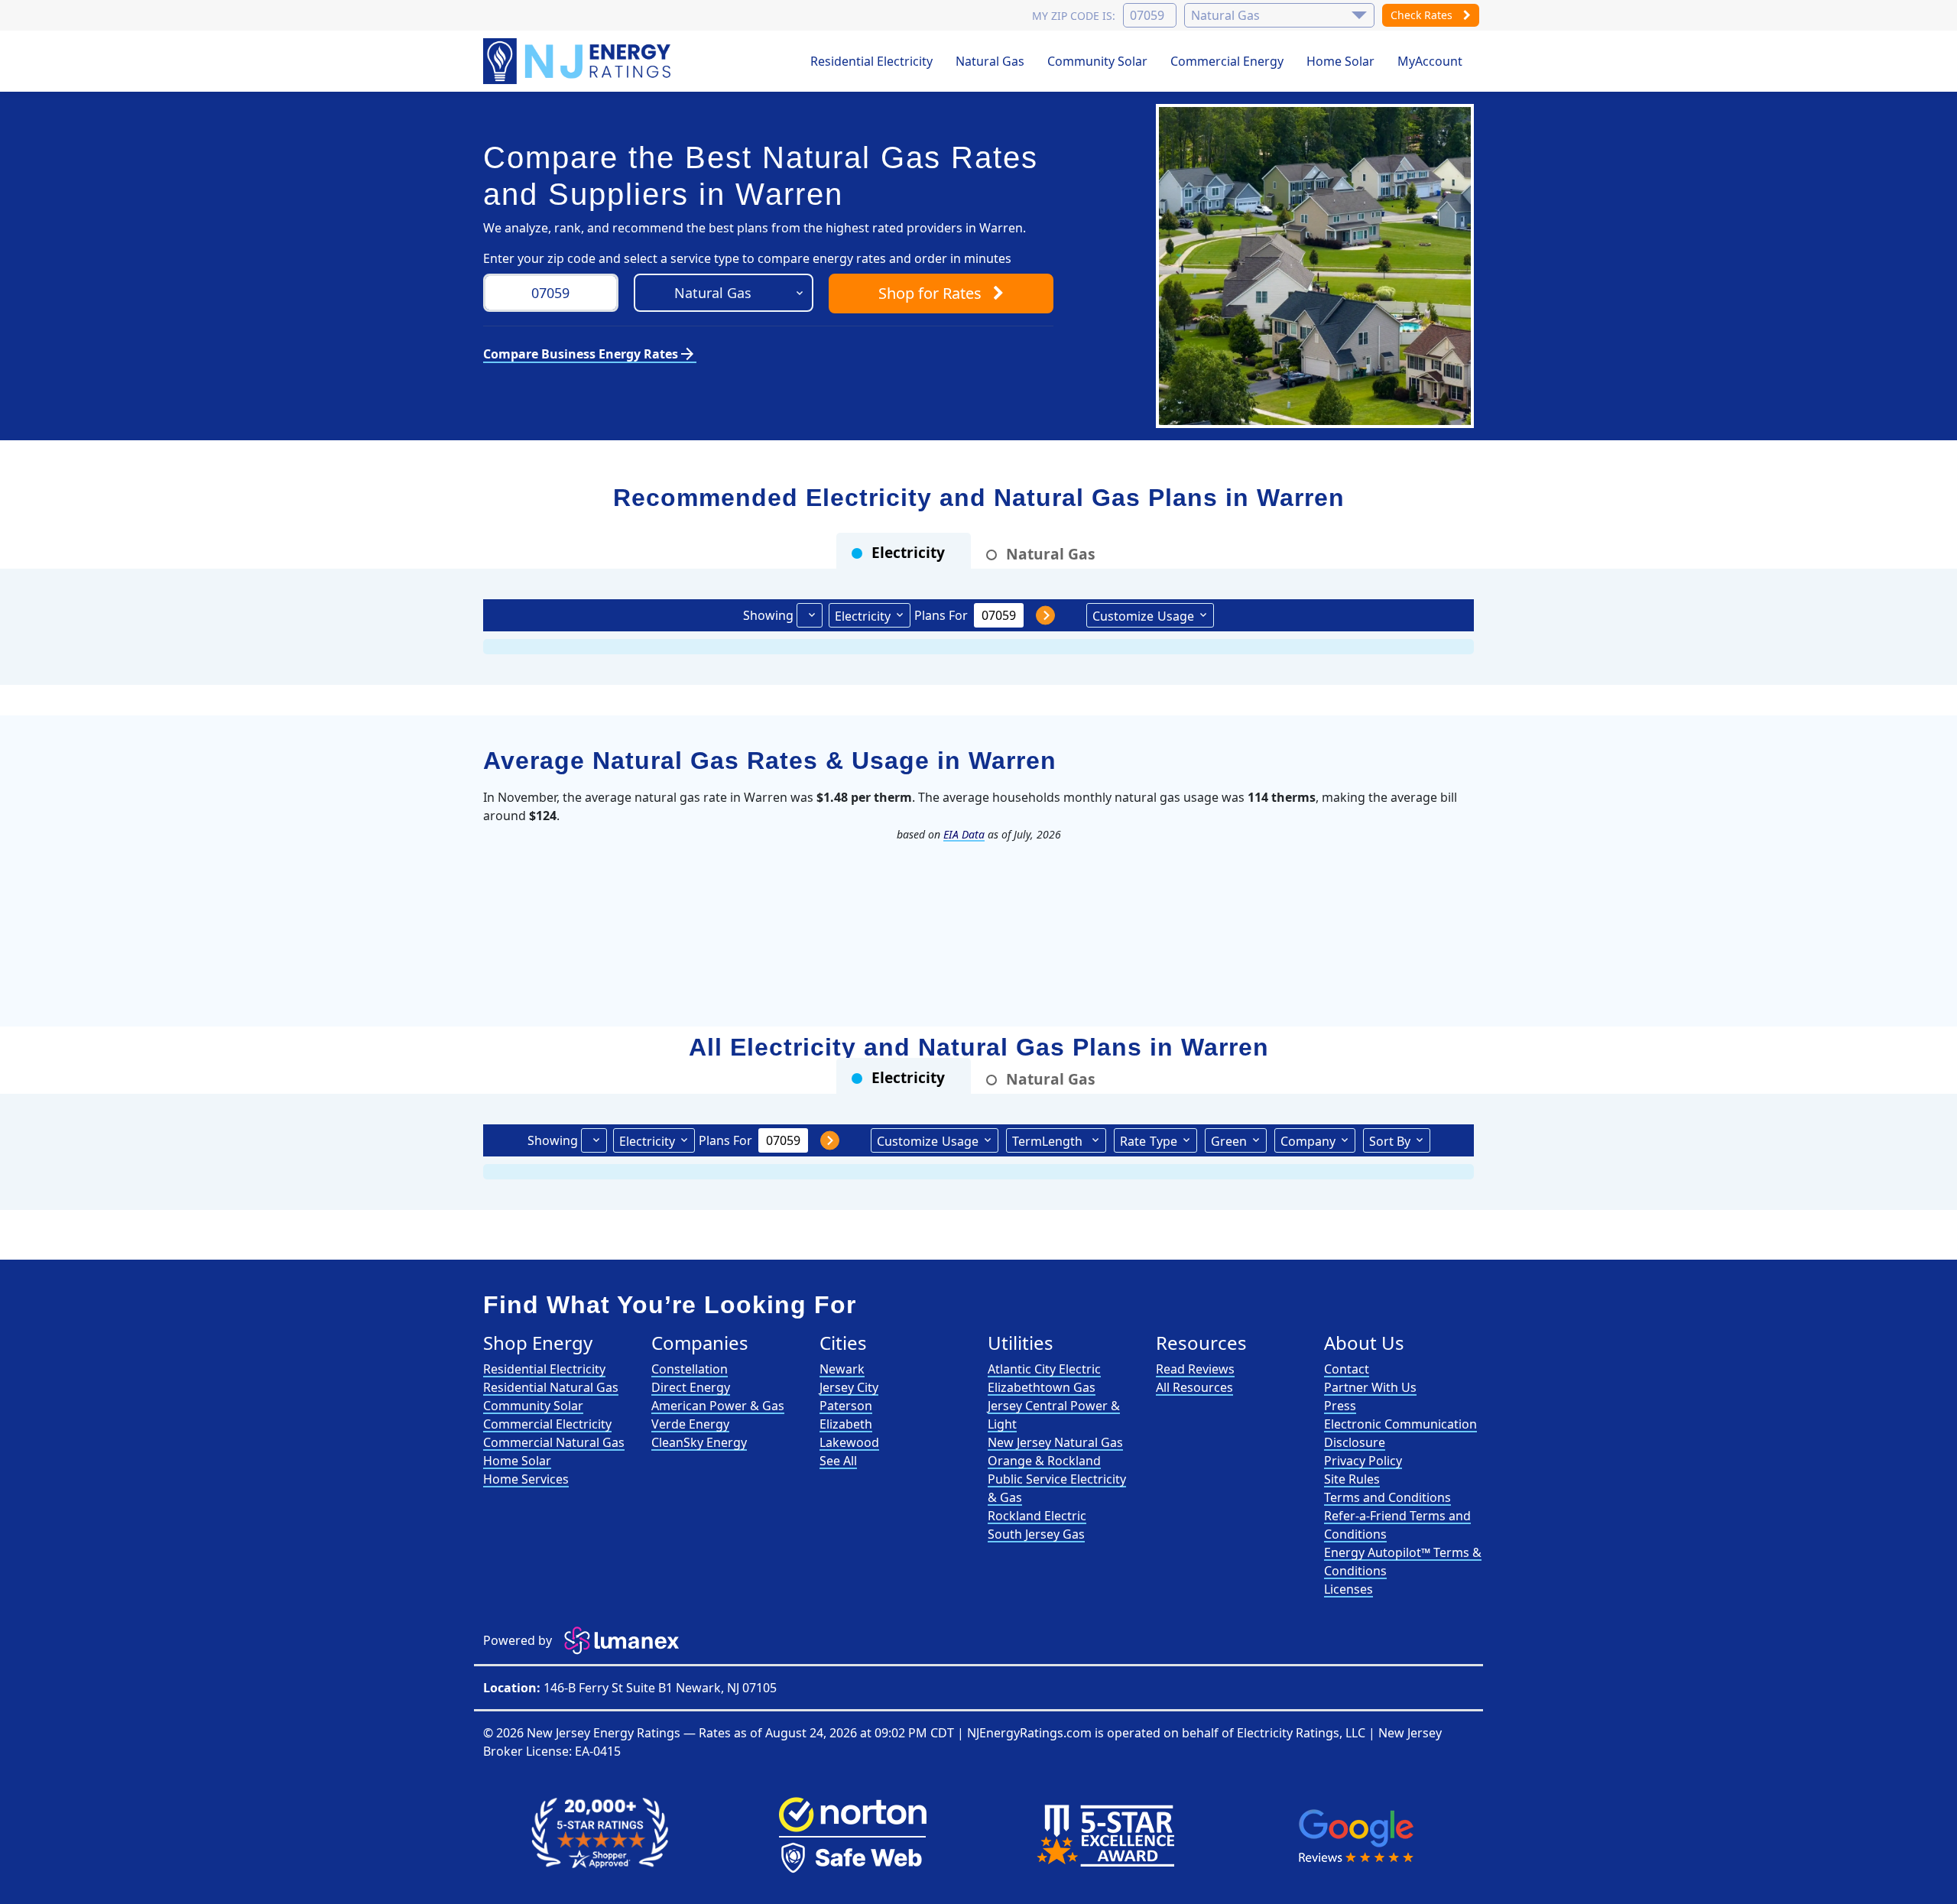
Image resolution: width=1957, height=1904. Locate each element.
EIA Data (964, 834)
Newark (842, 1369)
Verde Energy (690, 1424)
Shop (930, 293)
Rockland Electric (1037, 1516)
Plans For (941, 615)
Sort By (1390, 1141)
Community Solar (1097, 61)
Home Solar (1340, 61)
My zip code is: (1074, 16)
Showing (768, 615)
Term (1047, 1141)
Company (1308, 1141)
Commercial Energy (1227, 61)
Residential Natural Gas (551, 1387)
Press (1340, 1406)
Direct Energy (691, 1387)
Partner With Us (1370, 1387)
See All (838, 1461)
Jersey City (849, 1387)
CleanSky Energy (699, 1442)
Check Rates (1423, 15)
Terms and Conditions (1387, 1497)
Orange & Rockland (1044, 1461)
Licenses (1348, 1589)
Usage (1143, 616)
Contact (1347, 1369)
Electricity (863, 616)
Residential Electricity (871, 61)
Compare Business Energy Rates (590, 354)
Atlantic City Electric (1044, 1369)
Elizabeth (846, 1424)
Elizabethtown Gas (1042, 1387)
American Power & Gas (718, 1406)
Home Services (526, 1479)
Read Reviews (1195, 1369)
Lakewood (849, 1442)
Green (1229, 1141)
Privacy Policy (1363, 1461)
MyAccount (1430, 61)
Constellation (690, 1369)
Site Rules (1352, 1479)
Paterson (846, 1406)
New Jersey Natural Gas (1055, 1442)
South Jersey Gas (1036, 1534)
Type (1149, 1141)
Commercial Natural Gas (554, 1442)
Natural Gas (990, 61)
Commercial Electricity (547, 1424)
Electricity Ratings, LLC (1301, 1733)
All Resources (1194, 1387)
